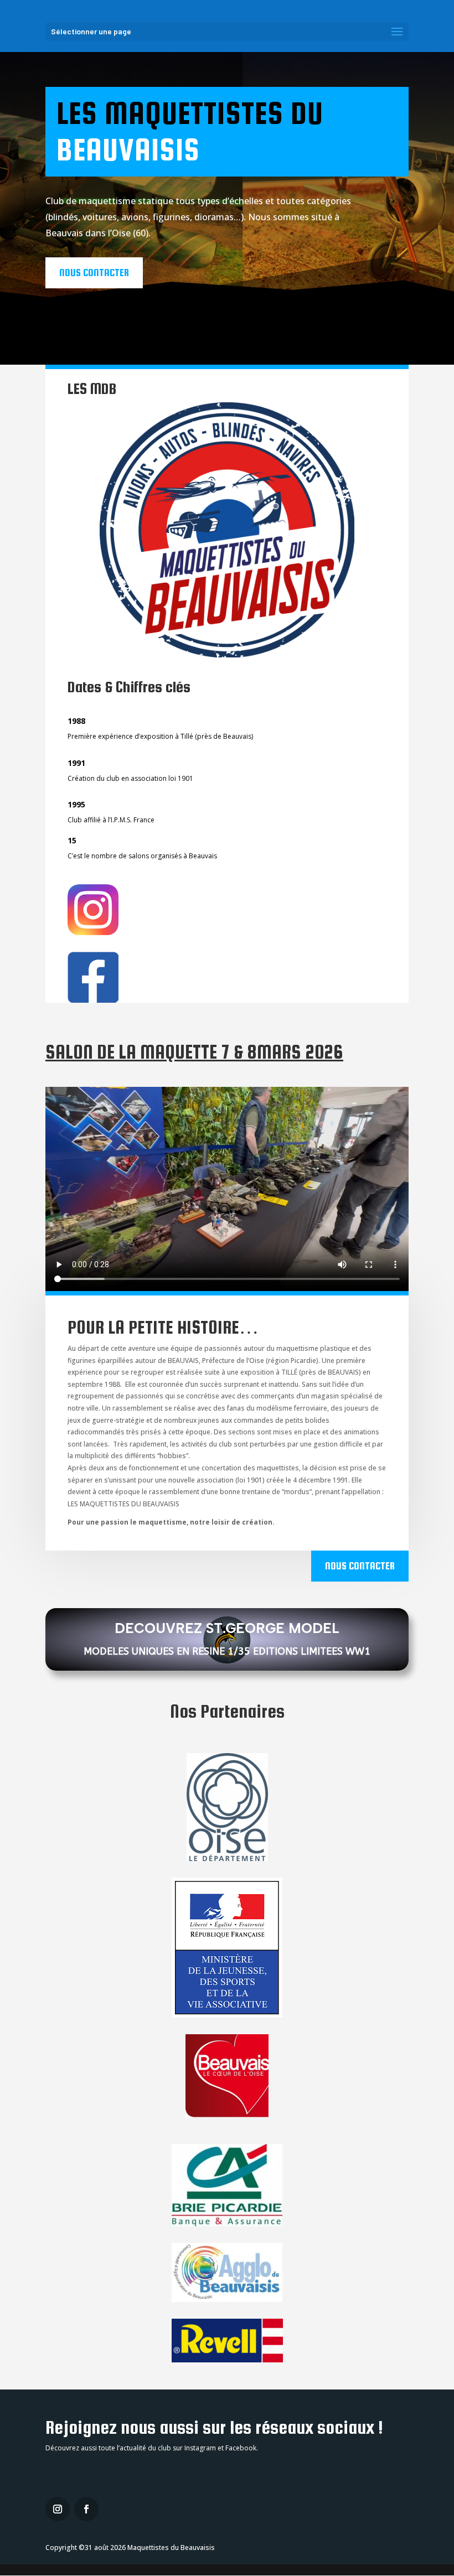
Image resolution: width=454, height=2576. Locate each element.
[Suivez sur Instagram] (58, 2509)
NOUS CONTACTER (94, 273)
